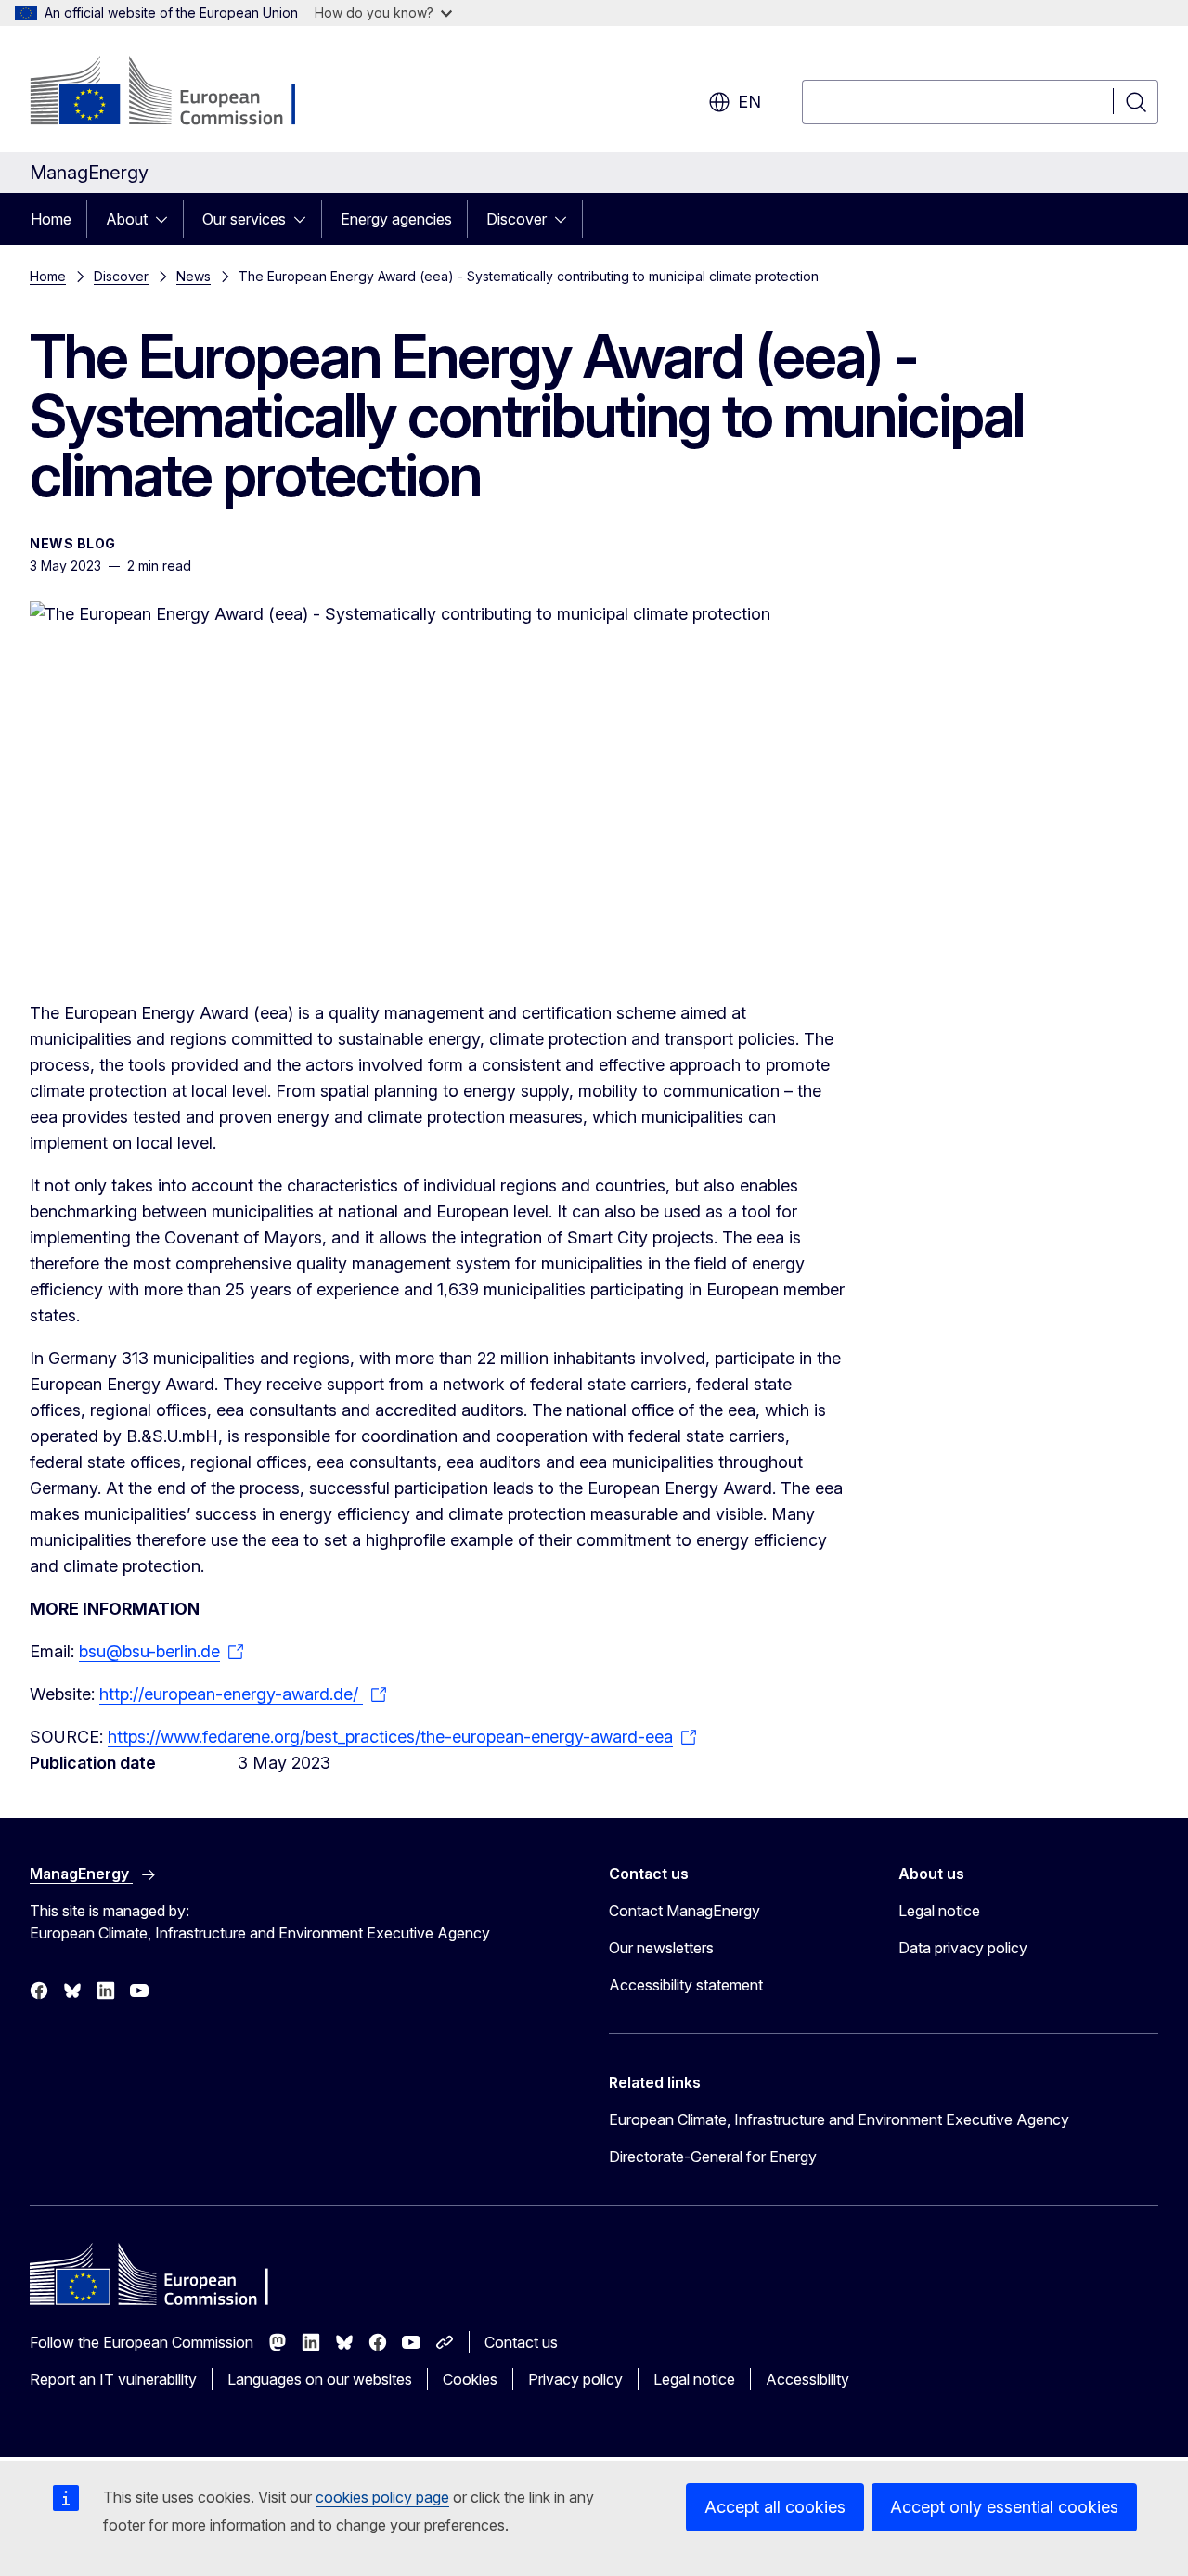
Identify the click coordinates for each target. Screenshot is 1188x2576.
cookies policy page (382, 2497)
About (127, 219)
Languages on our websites (320, 2379)
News (194, 276)
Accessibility (807, 2379)
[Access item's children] (167, 219)
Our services (244, 219)
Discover (517, 219)
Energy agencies (396, 219)
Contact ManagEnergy (684, 1911)
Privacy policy (575, 2379)
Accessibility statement (686, 1985)
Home (51, 219)
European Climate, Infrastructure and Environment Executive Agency (839, 2119)
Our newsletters (661, 1948)
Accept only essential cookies (1004, 2507)
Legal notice (939, 1911)
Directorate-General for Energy (713, 2157)
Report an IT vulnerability (113, 2379)
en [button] (749, 102)
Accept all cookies (775, 2507)
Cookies (470, 2379)
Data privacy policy (963, 1948)
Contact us (521, 2342)
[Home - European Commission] (180, 93)
